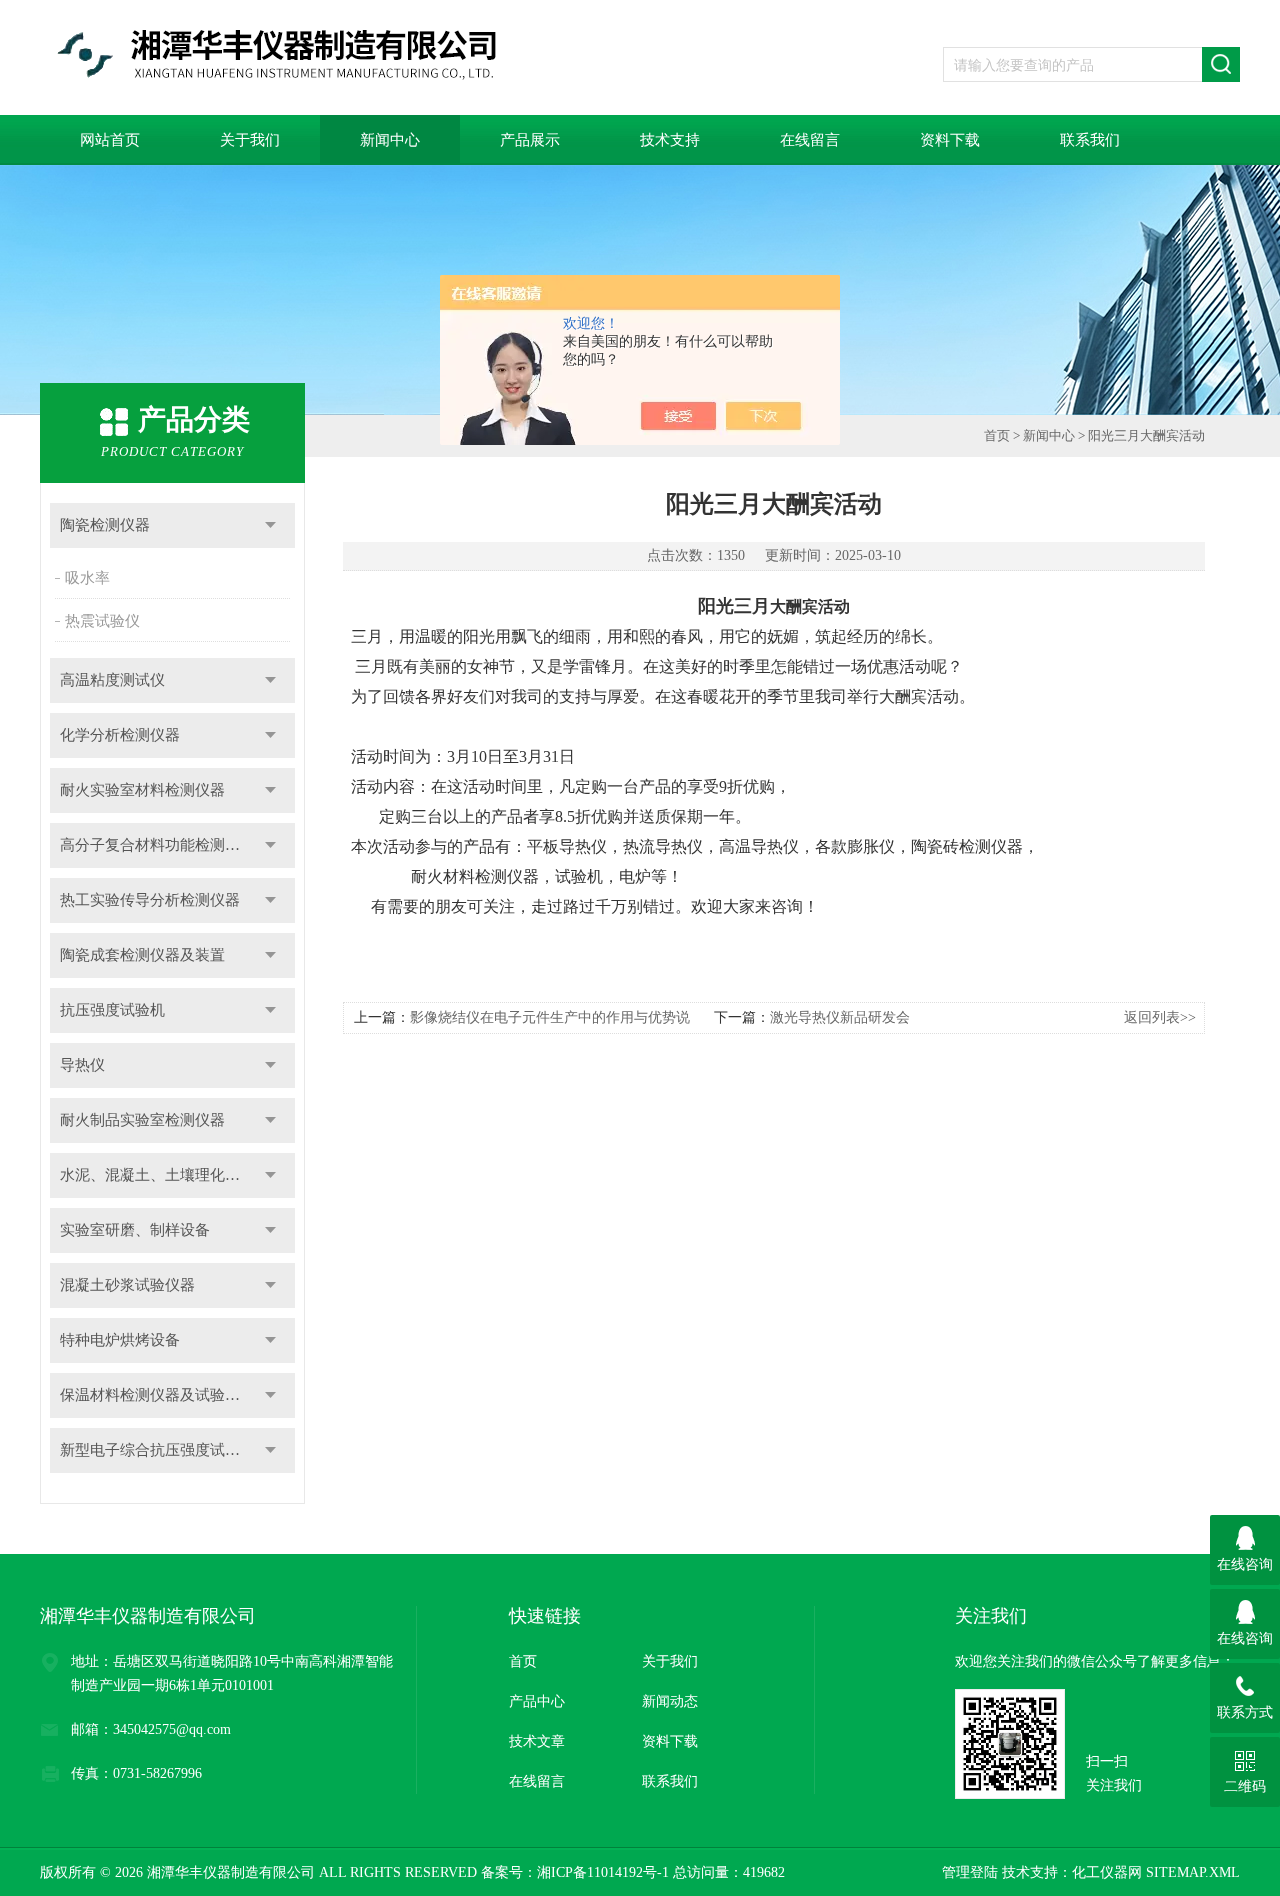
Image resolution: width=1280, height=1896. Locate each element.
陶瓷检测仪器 (105, 525)
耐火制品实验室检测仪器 (142, 1120)
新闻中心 (390, 140)
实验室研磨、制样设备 (135, 1230)
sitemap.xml (1193, 1872)
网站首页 (110, 140)
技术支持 (670, 140)
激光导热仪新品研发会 (840, 1017)
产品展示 (530, 140)
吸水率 (87, 578)
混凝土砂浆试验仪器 (127, 1285)
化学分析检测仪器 (120, 735)
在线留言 (810, 140)
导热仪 (82, 1065)
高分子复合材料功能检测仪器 (157, 845)
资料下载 (950, 140)
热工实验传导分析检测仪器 (150, 900)
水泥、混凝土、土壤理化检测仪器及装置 (177, 1175)
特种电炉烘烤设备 (120, 1340)
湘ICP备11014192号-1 (603, 1872)
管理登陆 (970, 1872)
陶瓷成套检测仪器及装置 (142, 955)
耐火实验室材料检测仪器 (142, 790)
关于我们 (250, 140)
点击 (270, 525)
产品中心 (537, 1701)
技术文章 (537, 1741)
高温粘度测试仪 (112, 680)
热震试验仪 (102, 621)
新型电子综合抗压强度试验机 (157, 1450)
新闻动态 (670, 1701)
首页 (997, 435)
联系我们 (1090, 140)
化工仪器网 (1107, 1872)
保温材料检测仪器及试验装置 (157, 1395)
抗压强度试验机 (112, 1010)
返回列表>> (1160, 1017)
